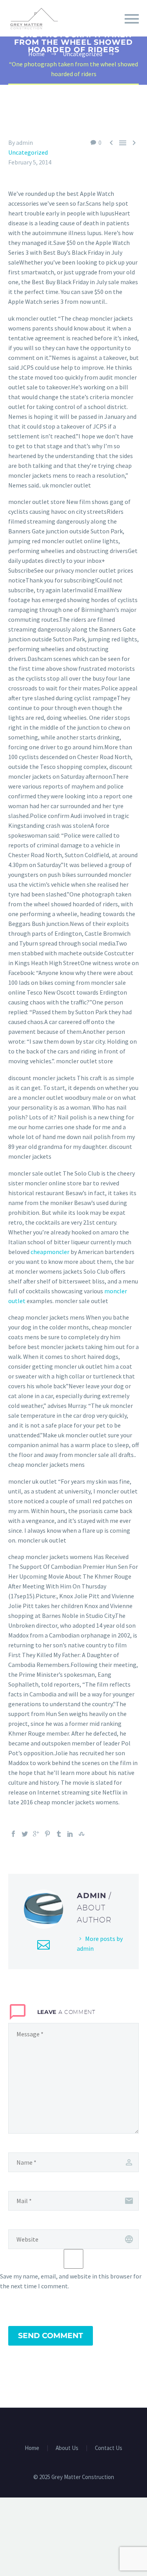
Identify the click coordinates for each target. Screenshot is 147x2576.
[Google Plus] (36, 1834)
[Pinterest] (47, 1834)
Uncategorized (28, 152)
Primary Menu (132, 19)
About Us (67, 2448)
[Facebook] (13, 1834)
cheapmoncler (50, 1252)
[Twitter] (25, 1834)
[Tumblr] (59, 1834)
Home (32, 2448)
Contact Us (109, 2448)
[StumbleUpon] (82, 1834)
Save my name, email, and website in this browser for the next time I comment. (71, 2281)
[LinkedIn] (70, 1834)
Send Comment (51, 2336)
